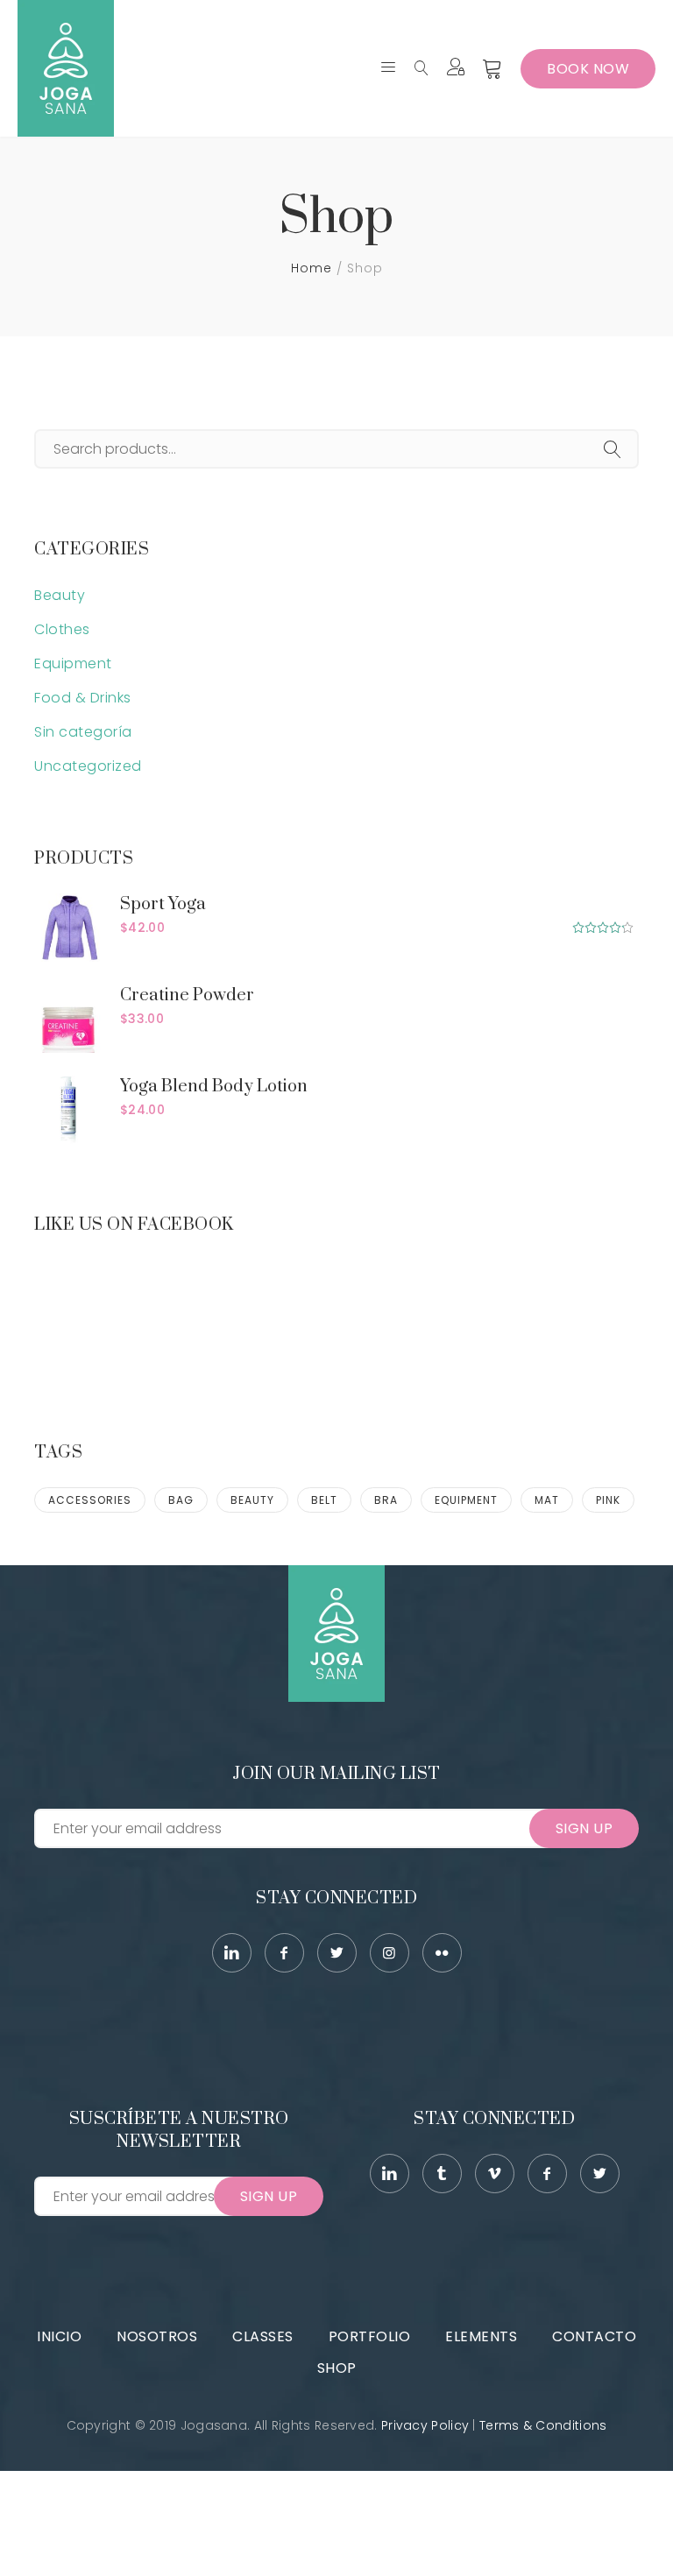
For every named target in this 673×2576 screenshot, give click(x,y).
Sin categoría (83, 732)
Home (312, 268)
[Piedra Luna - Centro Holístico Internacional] (66, 68)
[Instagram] (390, 1953)
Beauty (60, 595)
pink (608, 1500)
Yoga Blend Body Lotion (214, 1087)
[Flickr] (442, 1953)
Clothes (62, 629)
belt (324, 1500)
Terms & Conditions (543, 2425)
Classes (263, 2336)
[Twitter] (337, 1953)
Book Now (588, 69)
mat (547, 1500)
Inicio (59, 2336)
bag (181, 1500)
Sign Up (584, 1828)
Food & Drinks (83, 698)
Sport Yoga (163, 904)
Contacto (594, 2336)
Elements (481, 2336)
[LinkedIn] (232, 1953)
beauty (252, 1500)
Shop (337, 2368)
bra (386, 1500)
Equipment (73, 663)
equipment (466, 1500)
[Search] (613, 451)
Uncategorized (88, 766)
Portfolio (370, 2336)
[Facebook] (284, 1953)
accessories (90, 1500)
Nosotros (157, 2336)
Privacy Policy (425, 2425)
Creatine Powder (187, 995)
